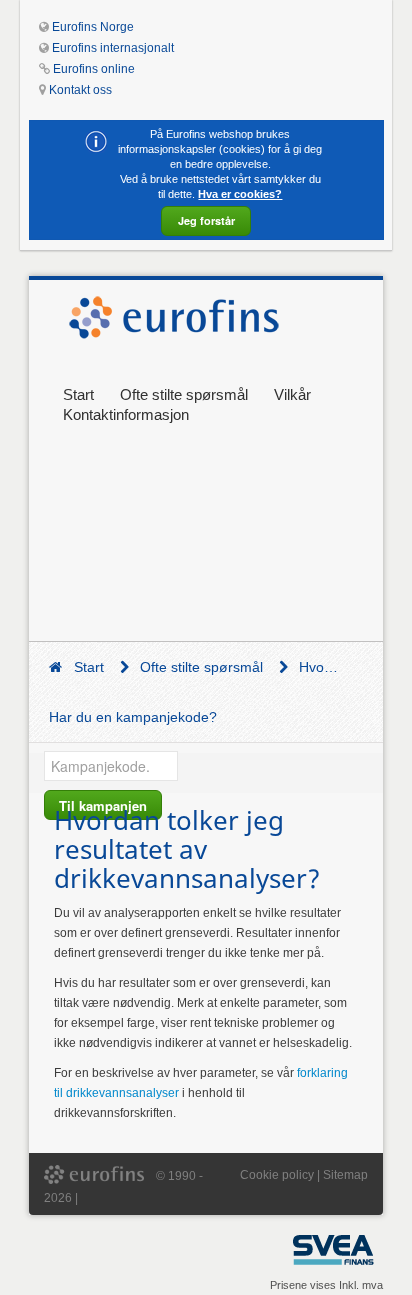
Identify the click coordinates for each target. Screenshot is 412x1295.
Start (78, 394)
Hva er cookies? (240, 194)
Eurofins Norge (93, 27)
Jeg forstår (206, 220)
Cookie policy (277, 1175)
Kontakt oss (80, 90)
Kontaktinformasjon (126, 414)
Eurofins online (94, 69)
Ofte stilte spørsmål (184, 394)
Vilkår (292, 394)
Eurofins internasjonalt (113, 48)
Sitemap (345, 1175)
